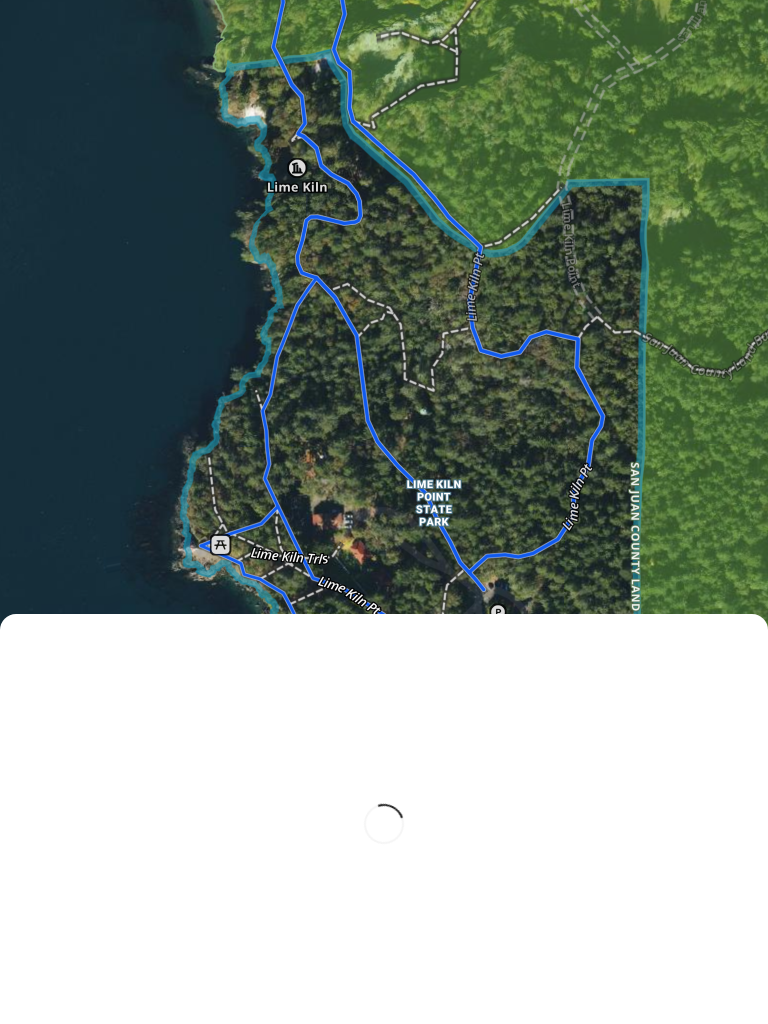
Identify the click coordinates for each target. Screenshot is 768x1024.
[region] (384, 512)
